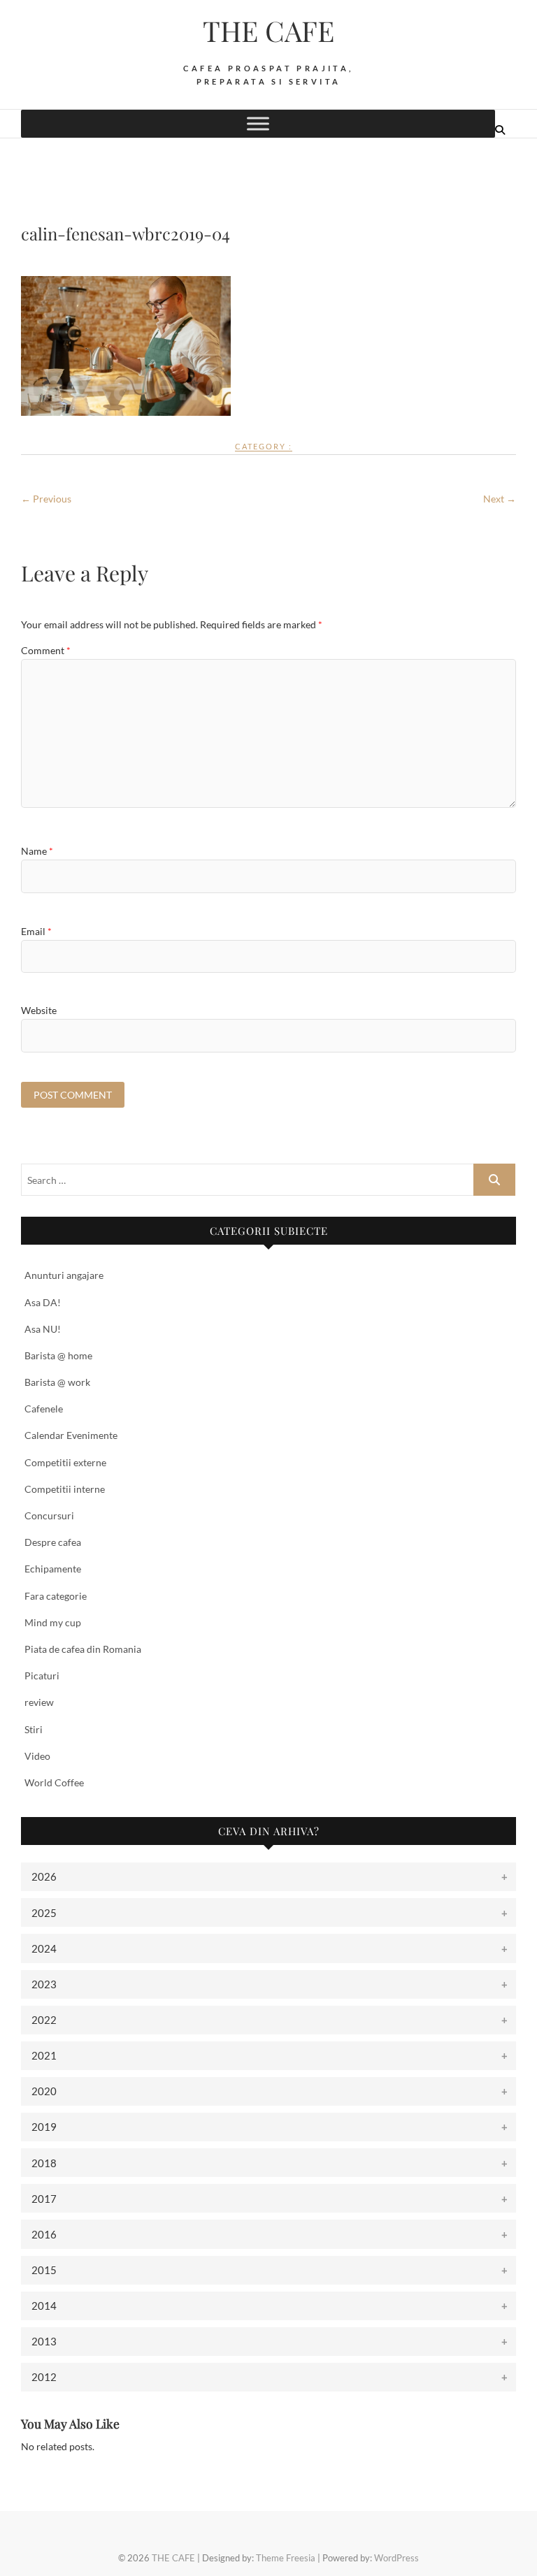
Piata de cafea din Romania (83, 1649)
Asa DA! (43, 1302)
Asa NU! (43, 1329)
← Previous (46, 499)
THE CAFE (268, 31)
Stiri (34, 1729)
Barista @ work (57, 1382)
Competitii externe (65, 1462)
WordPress (396, 2558)
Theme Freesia (286, 2558)
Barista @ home (58, 1355)
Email (36, 931)
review (39, 1702)
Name (37, 851)
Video (37, 1756)
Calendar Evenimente (71, 1435)
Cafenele (44, 1409)
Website (39, 1010)
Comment (46, 650)
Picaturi (42, 1676)
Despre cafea (53, 1542)
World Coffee (54, 1782)
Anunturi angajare (64, 1275)
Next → (500, 499)
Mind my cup (53, 1622)
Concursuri (49, 1515)
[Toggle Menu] (258, 123)
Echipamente (53, 1569)
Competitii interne (65, 1489)
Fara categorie (56, 1596)
